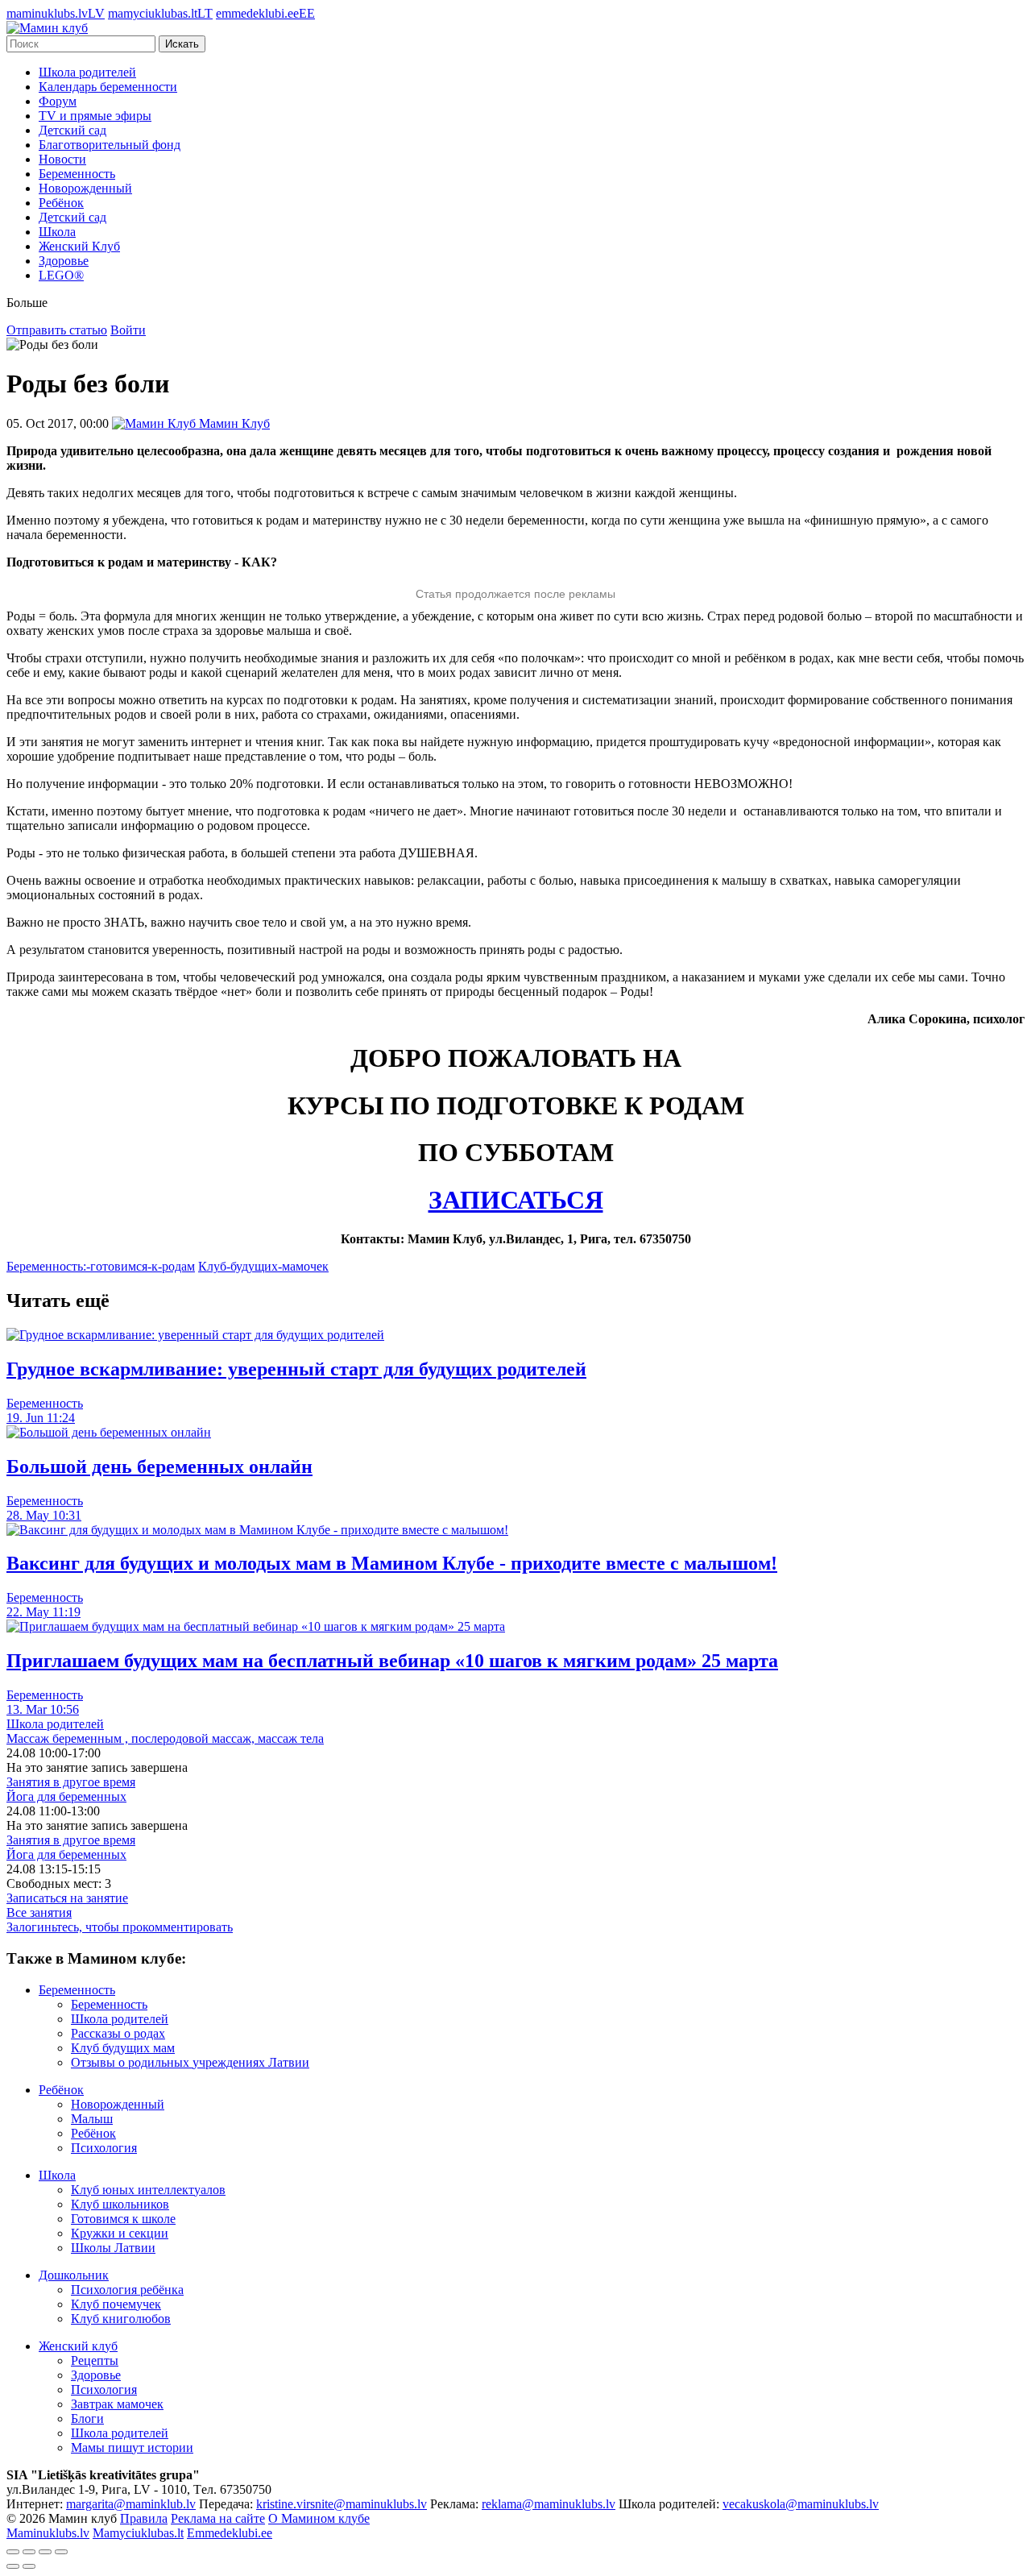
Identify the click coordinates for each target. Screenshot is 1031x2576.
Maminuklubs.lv (48, 2533)
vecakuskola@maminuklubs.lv (801, 2504)
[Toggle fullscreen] (45, 2552)
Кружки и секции (120, 2233)
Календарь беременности (108, 87)
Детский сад (72, 130)
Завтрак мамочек (117, 2404)
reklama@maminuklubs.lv (549, 2504)
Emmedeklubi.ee (230, 2533)
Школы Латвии (113, 2248)
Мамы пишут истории (132, 2447)
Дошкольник (74, 2275)
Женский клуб (78, 2346)
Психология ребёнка (127, 2290)
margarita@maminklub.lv (131, 2504)
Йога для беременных (66, 1796)
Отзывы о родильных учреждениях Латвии (190, 2062)
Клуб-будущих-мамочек (263, 1266)
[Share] (29, 2552)
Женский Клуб (79, 246)
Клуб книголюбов (121, 2319)
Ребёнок (61, 203)
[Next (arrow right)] (29, 2566)
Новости (62, 159)
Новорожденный (85, 188)
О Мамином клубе (319, 2518)
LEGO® (61, 275)
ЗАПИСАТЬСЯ (516, 1200)
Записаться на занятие (67, 1898)
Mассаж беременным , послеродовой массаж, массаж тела (165, 1738)
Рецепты (95, 2360)
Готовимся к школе (123, 2219)
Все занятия (39, 1912)
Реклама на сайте (218, 2518)
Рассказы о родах (118, 2033)
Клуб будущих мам (123, 2048)
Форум (58, 101)
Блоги (87, 2418)
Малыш (92, 2119)
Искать (182, 44)
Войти (128, 330)
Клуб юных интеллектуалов (148, 2190)
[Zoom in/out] (61, 2552)
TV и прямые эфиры (95, 116)
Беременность (77, 174)
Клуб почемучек (116, 2304)
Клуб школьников (120, 2204)
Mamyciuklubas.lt (138, 2533)
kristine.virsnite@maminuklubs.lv (342, 2504)
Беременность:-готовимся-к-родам (101, 1266)
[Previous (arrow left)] (13, 2566)
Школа (57, 232)
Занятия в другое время (71, 1782)
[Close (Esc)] (13, 2552)
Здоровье (64, 261)
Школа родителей (87, 72)
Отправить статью (57, 330)
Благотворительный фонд (110, 145)
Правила (144, 2518)
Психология (104, 2148)
